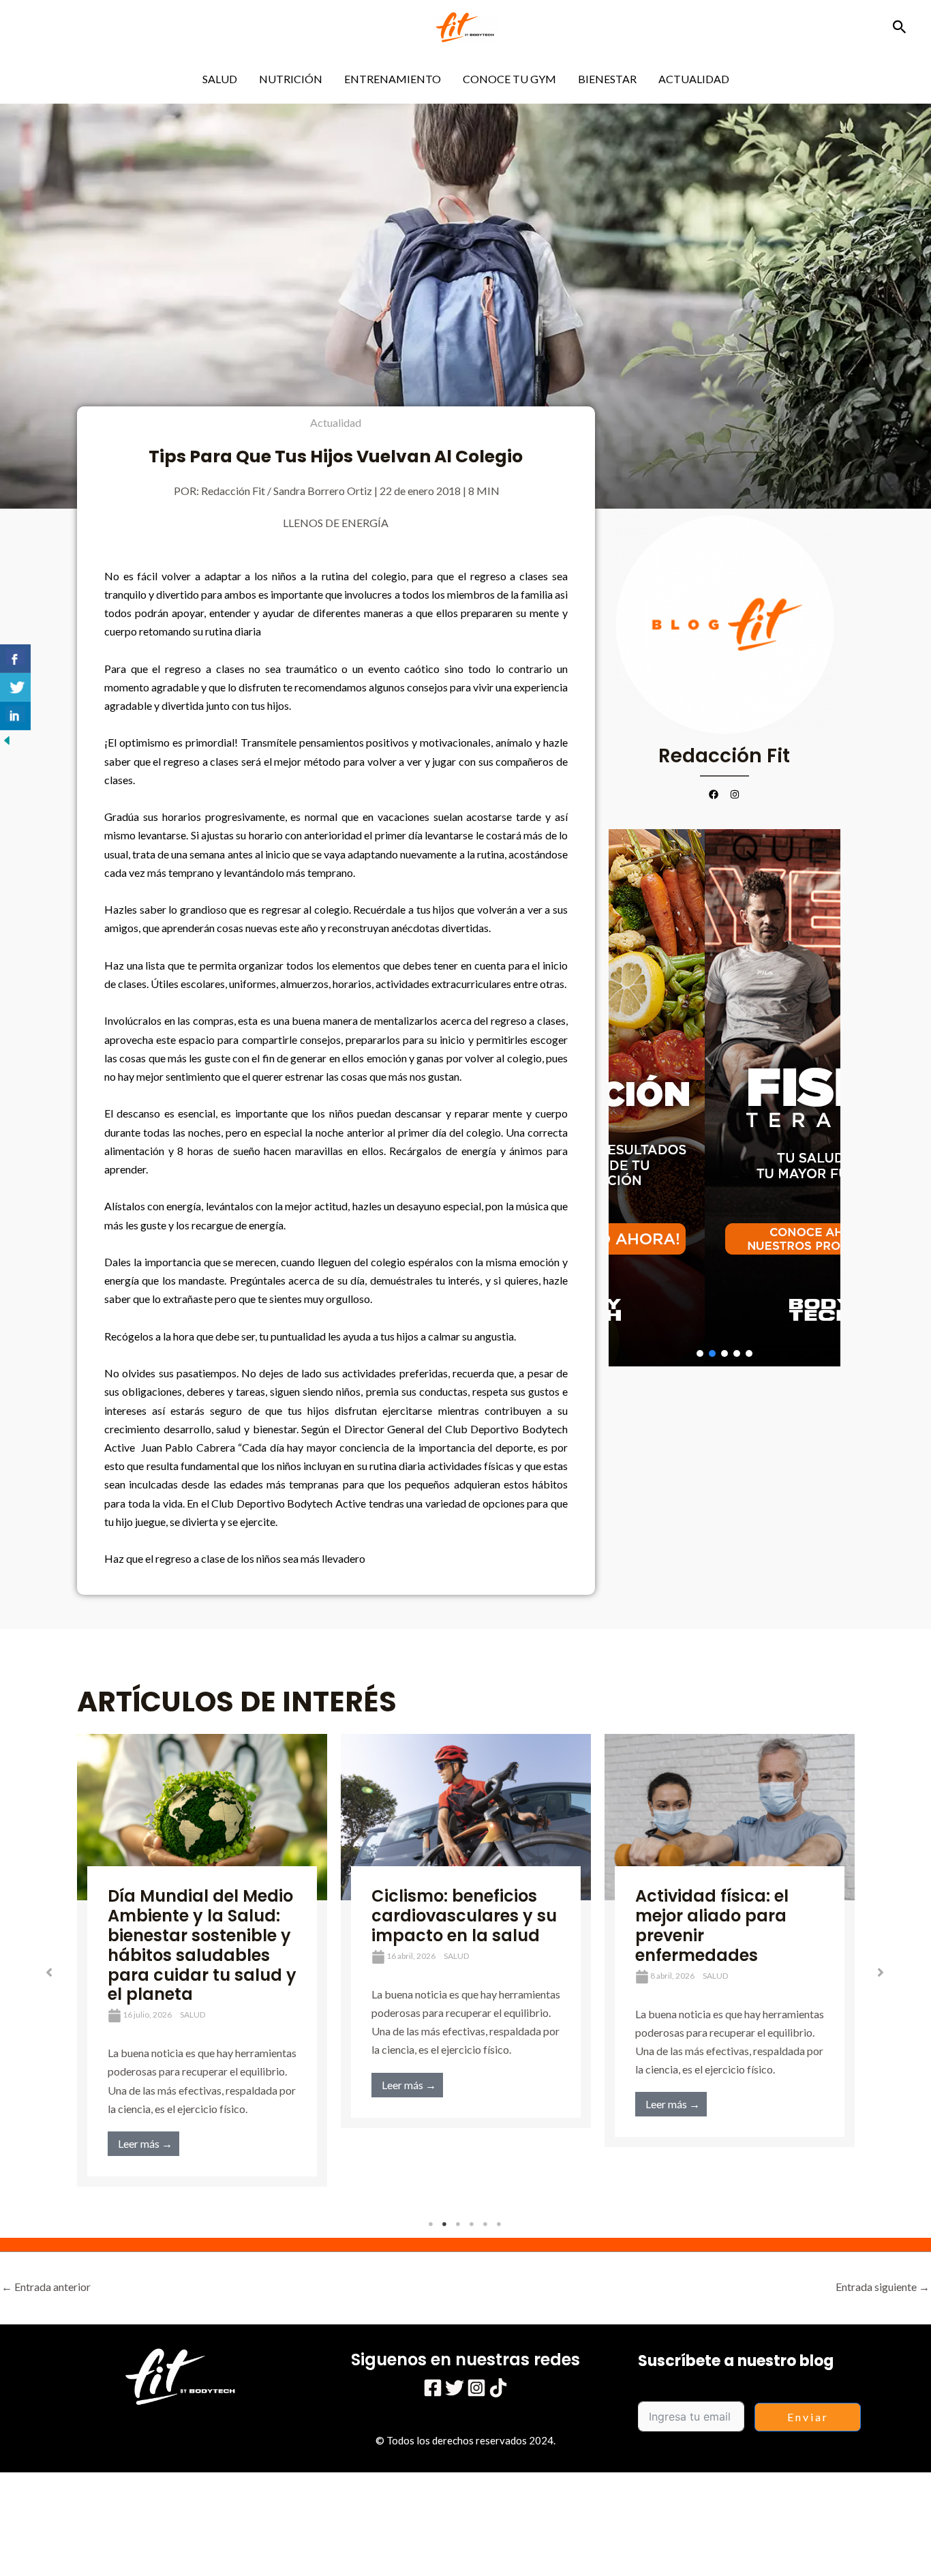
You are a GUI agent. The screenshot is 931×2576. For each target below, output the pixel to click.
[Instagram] (476, 2388)
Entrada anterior (46, 2287)
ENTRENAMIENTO (393, 79)
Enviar (808, 2417)
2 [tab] (445, 2224)
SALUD (220, 79)
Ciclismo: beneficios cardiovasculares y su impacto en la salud (464, 1916)
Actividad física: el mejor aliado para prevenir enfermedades (712, 1925)
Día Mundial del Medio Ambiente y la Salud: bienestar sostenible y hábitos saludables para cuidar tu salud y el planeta (202, 1945)
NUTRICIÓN (291, 79)
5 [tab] (486, 2224)
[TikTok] (498, 2388)
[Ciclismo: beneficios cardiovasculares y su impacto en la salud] (466, 1817)
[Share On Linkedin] (15, 716)
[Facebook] (433, 2388)
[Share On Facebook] (15, 659)
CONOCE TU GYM (509, 79)
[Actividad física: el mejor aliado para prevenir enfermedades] (730, 1817)
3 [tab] (459, 2224)
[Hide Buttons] (7, 739)
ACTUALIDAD (694, 79)
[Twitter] (455, 2388)
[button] (900, 27)
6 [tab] (500, 2224)
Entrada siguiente (883, 2287)
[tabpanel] (202, 1960)
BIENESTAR (607, 79)
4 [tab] (472, 2224)
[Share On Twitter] (15, 687)
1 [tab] (431, 2224)
